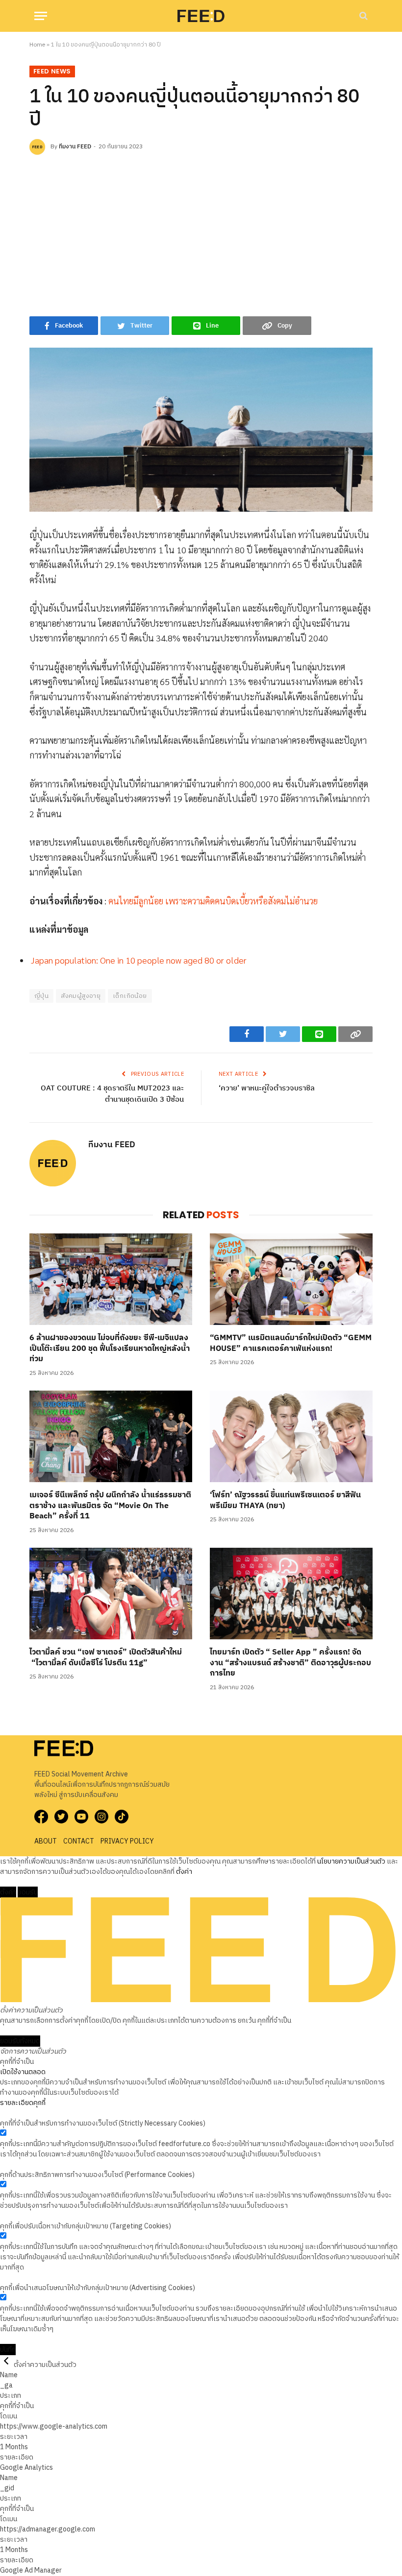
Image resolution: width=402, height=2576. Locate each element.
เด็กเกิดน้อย (130, 996)
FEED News (52, 71)
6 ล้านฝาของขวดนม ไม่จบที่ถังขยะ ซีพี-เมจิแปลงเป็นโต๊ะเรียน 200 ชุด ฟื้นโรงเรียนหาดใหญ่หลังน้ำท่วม (110, 1349)
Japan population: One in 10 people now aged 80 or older (139, 960)
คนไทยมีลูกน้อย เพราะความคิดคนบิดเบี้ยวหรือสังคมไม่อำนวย (213, 901)
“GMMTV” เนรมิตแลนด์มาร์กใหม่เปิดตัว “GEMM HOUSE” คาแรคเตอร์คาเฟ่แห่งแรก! (291, 1344)
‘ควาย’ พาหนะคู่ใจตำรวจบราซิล (267, 1088)
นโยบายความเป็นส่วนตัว (351, 1861)
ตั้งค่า (184, 1872)
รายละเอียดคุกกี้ (23, 2103)
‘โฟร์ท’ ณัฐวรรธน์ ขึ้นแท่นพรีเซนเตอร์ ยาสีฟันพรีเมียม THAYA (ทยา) (285, 1501)
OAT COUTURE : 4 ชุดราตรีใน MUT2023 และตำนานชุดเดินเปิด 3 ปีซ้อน (112, 1094)
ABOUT (46, 1841)
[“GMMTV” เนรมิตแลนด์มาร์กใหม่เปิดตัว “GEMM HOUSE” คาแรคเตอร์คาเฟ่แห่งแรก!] (291, 1279)
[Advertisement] (201, 233)
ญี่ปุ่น (41, 996)
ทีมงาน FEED (75, 147)
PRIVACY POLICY (127, 1841)
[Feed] (201, 16)
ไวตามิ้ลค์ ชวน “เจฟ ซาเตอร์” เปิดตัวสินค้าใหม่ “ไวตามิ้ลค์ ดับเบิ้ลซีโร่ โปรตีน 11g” (106, 1658)
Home (37, 45)
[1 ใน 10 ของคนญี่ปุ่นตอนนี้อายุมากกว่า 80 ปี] (201, 430)
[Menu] (41, 16)
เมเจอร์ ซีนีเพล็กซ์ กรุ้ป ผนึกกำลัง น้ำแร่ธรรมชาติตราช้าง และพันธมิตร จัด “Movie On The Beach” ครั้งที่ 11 (110, 1506)
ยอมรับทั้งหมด (20, 2041)
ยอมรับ (28, 1892)
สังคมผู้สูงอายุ (81, 996)
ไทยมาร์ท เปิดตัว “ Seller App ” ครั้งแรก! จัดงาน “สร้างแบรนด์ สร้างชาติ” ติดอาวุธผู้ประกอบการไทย (290, 1663)
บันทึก (8, 2350)
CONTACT (79, 1841)
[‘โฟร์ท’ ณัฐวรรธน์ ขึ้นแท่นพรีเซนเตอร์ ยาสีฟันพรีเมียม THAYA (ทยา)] (291, 1436)
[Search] (363, 16)
